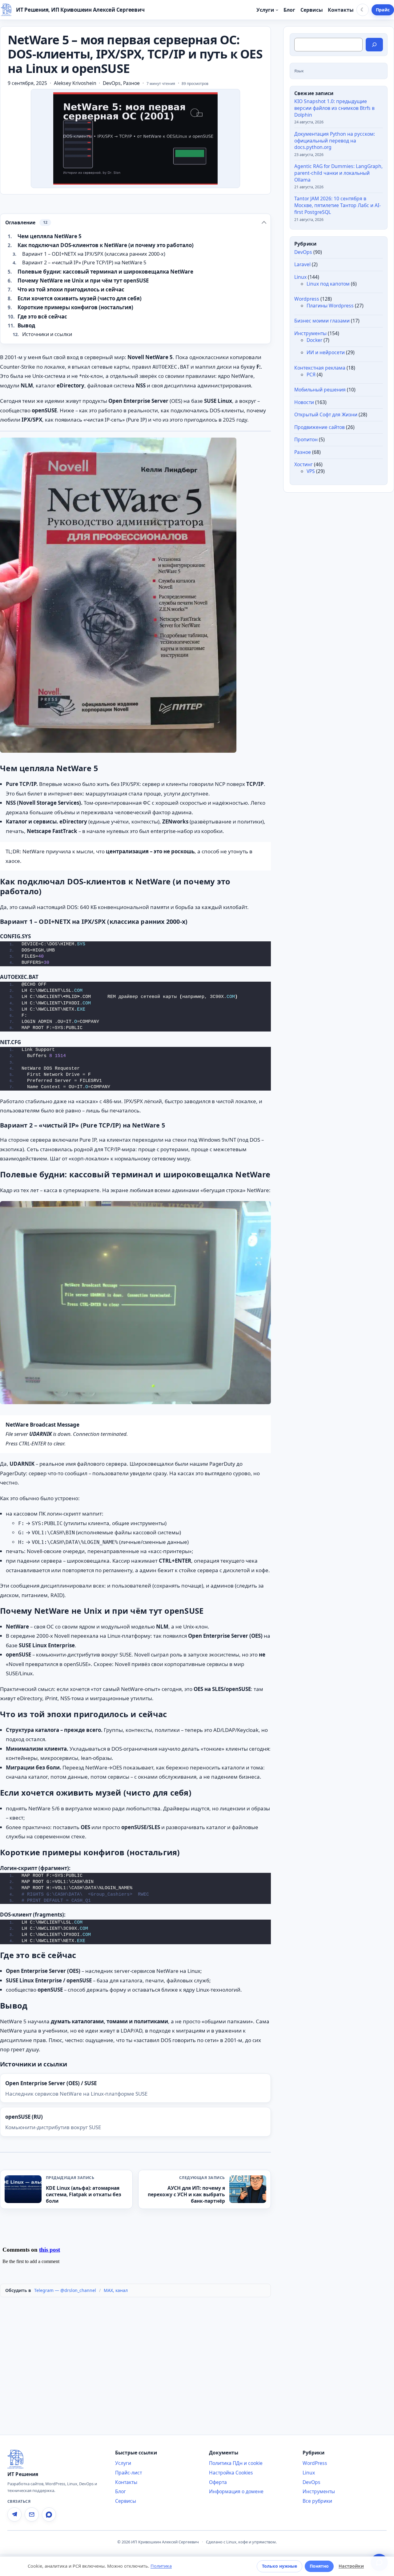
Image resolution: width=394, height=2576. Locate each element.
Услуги (123, 2463)
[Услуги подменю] (277, 10)
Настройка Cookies (231, 2473)
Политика (161, 2566)
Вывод (26, 325)
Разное (131, 83)
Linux (300, 277)
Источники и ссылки (47, 334)
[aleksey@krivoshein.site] (32, 2514)
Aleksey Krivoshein (75, 83)
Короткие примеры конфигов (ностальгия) (75, 307)
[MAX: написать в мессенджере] (49, 2514)
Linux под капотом (328, 284)
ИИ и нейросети (326, 353)
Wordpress (307, 299)
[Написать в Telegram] (14, 2514)
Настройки (351, 2566)
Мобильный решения (320, 390)
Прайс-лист (129, 2473)
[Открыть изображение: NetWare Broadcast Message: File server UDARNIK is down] (135, 1303)
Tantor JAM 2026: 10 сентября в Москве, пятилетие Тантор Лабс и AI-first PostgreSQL (338, 206)
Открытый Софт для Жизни (326, 415)
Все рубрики (317, 2501)
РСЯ (311, 375)
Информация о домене (236, 2491)
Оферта (218, 2482)
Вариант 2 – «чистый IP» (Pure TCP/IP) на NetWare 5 (84, 262)
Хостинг (304, 465)
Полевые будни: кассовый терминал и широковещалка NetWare (105, 272)
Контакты (126, 2482)
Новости (304, 402)
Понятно (319, 2566)
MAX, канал (116, 2290)
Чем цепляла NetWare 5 (50, 236)
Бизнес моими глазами (322, 321)
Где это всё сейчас (42, 316)
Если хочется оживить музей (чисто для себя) (80, 298)
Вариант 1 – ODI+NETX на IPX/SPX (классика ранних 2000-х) (94, 254)
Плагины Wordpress (330, 306)
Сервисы (126, 2501)
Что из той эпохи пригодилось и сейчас (71, 289)
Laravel (302, 265)
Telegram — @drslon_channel (65, 2290)
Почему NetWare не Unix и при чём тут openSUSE (83, 280)
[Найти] (374, 45)
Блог (121, 2491)
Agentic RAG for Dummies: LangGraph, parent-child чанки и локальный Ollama (338, 173)
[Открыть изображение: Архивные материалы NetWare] (118, 595)
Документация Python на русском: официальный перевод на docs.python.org (335, 141)
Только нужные (279, 2566)
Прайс (383, 10)
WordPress (315, 2463)
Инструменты (310, 333)
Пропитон (306, 440)
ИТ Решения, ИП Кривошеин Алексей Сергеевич (80, 10)
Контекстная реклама (320, 368)
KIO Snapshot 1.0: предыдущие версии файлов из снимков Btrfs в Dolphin (334, 108)
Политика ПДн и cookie (236, 2463)
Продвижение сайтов (320, 427)
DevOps (112, 83)
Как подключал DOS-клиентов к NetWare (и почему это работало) (106, 245)
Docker (314, 340)
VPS (311, 471)
